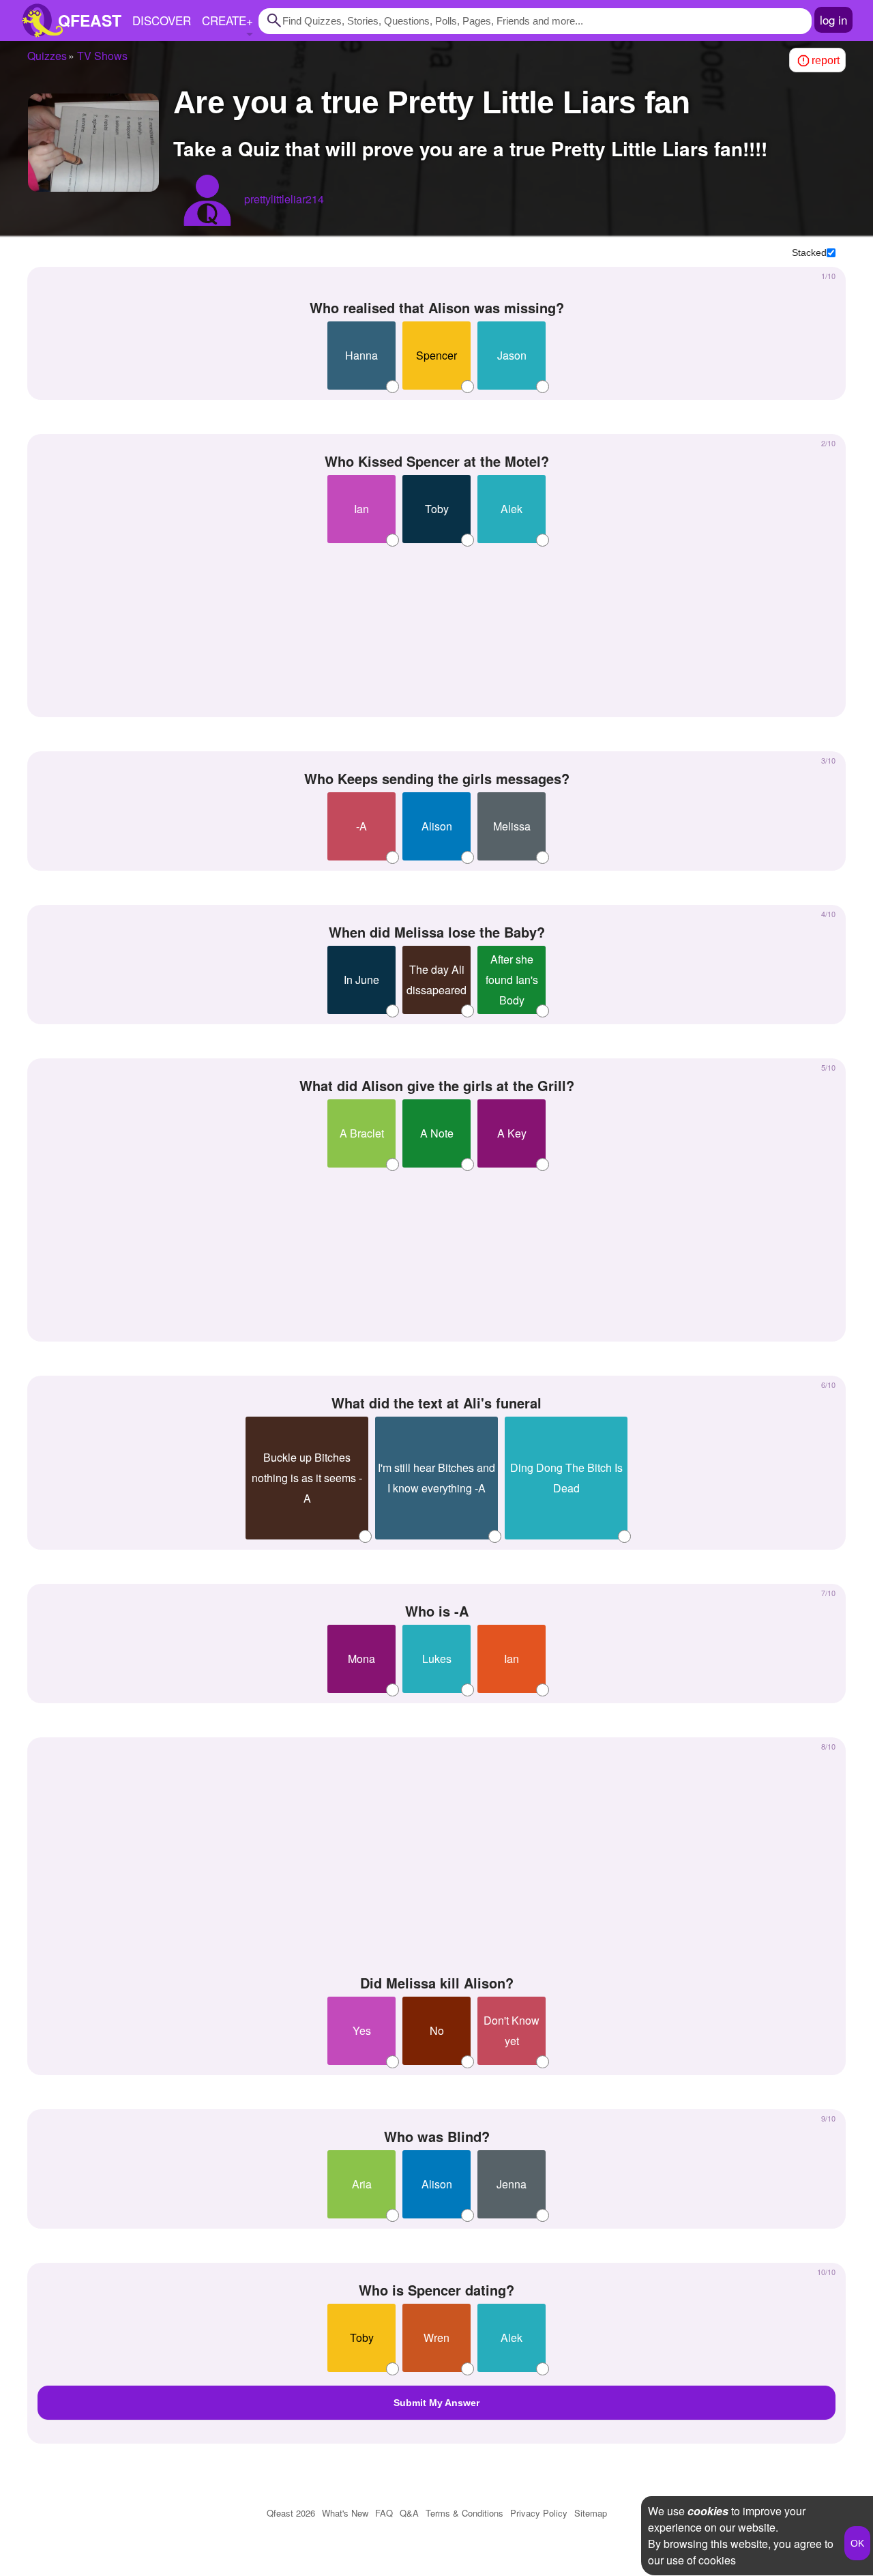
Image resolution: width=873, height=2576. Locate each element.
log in (833, 19)
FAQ (384, 2513)
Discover (162, 20)
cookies (708, 2511)
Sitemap (591, 2513)
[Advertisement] (436, 625)
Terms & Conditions (464, 2513)
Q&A (409, 2513)
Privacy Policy (539, 2513)
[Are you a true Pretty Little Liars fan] (93, 143)
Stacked (809, 252)
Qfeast (291, 2513)
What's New (345, 2513)
